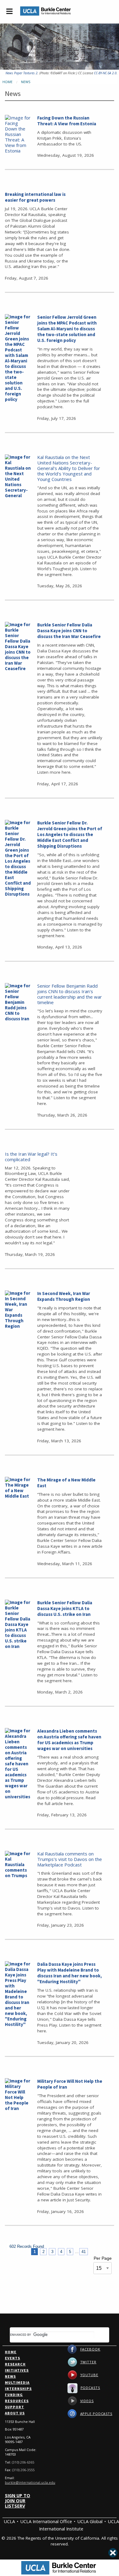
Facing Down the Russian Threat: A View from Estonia (67, 121)
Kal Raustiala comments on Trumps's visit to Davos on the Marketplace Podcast (70, 1859)
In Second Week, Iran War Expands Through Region (64, 1296)
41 (84, 2252)
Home (7, 82)
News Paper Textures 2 (22, 73)
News (26, 82)
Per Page (103, 2258)
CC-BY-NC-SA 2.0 (105, 73)
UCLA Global (90, 2521)
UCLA (9, 2521)
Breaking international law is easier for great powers (35, 197)
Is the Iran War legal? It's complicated (31, 1157)
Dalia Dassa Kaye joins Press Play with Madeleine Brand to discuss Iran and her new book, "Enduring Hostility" (70, 1973)
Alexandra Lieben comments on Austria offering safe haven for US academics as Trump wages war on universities (69, 1740)
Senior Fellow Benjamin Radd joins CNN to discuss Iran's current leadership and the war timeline (70, 994)
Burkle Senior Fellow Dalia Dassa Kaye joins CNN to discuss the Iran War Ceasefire (69, 631)
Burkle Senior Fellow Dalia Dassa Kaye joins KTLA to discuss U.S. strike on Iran (65, 1608)
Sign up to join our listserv (18, 2501)
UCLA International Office (46, 2521)
